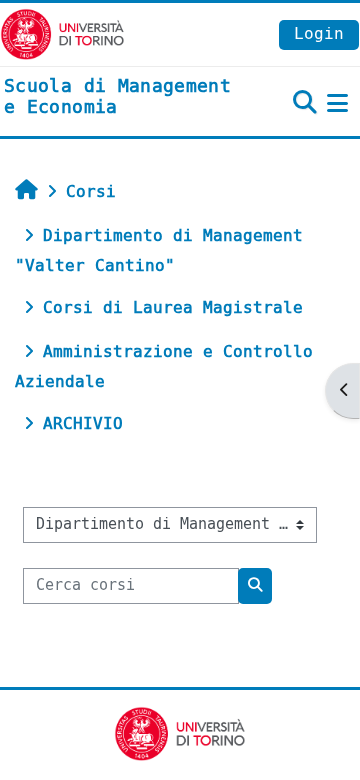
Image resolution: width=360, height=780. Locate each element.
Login (319, 33)
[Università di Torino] (62, 33)
